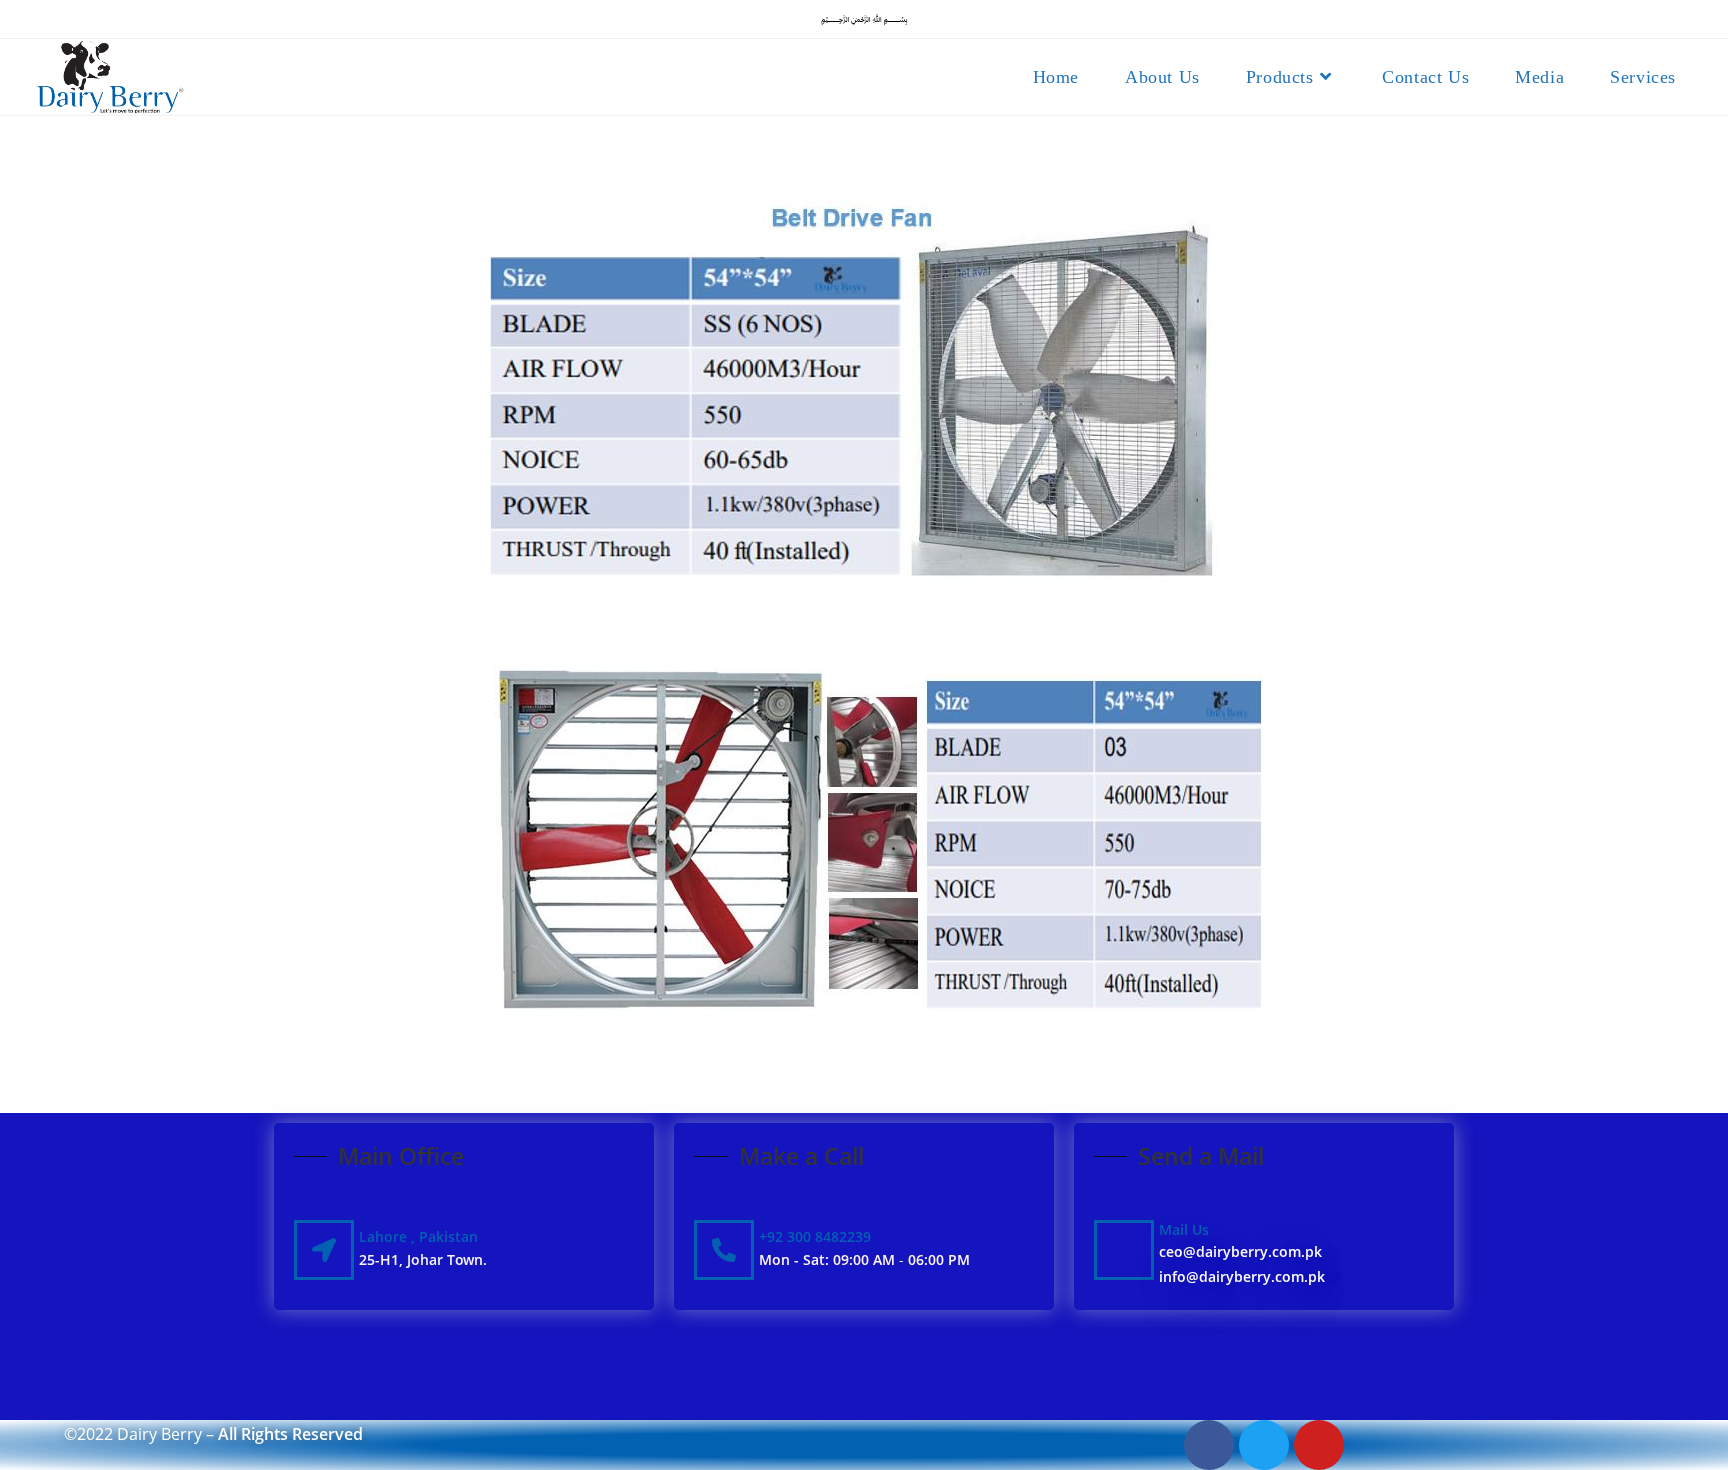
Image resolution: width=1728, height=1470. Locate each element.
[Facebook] (1209, 1445)
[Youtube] (1319, 1445)
